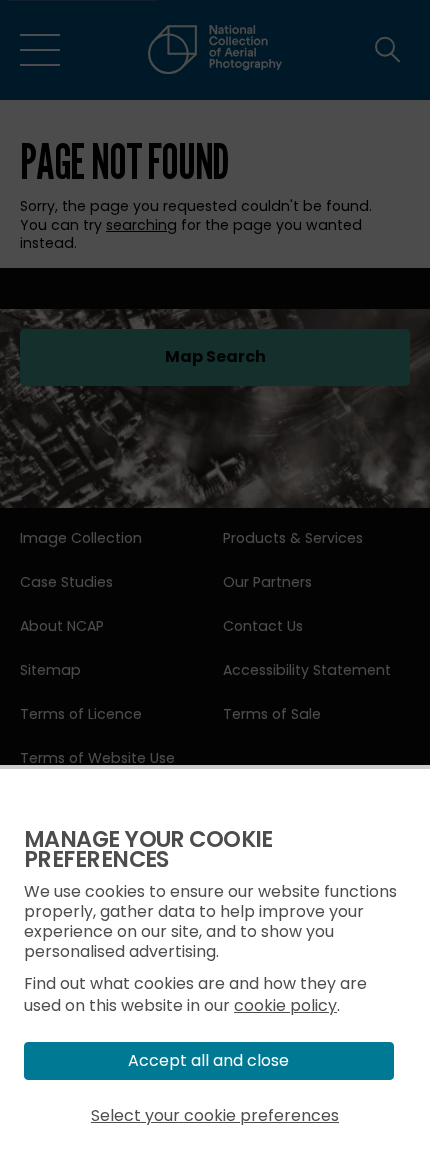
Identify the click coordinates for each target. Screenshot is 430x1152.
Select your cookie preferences (215, 1115)
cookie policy (285, 1005)
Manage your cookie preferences (148, 849)
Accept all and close (208, 1060)
